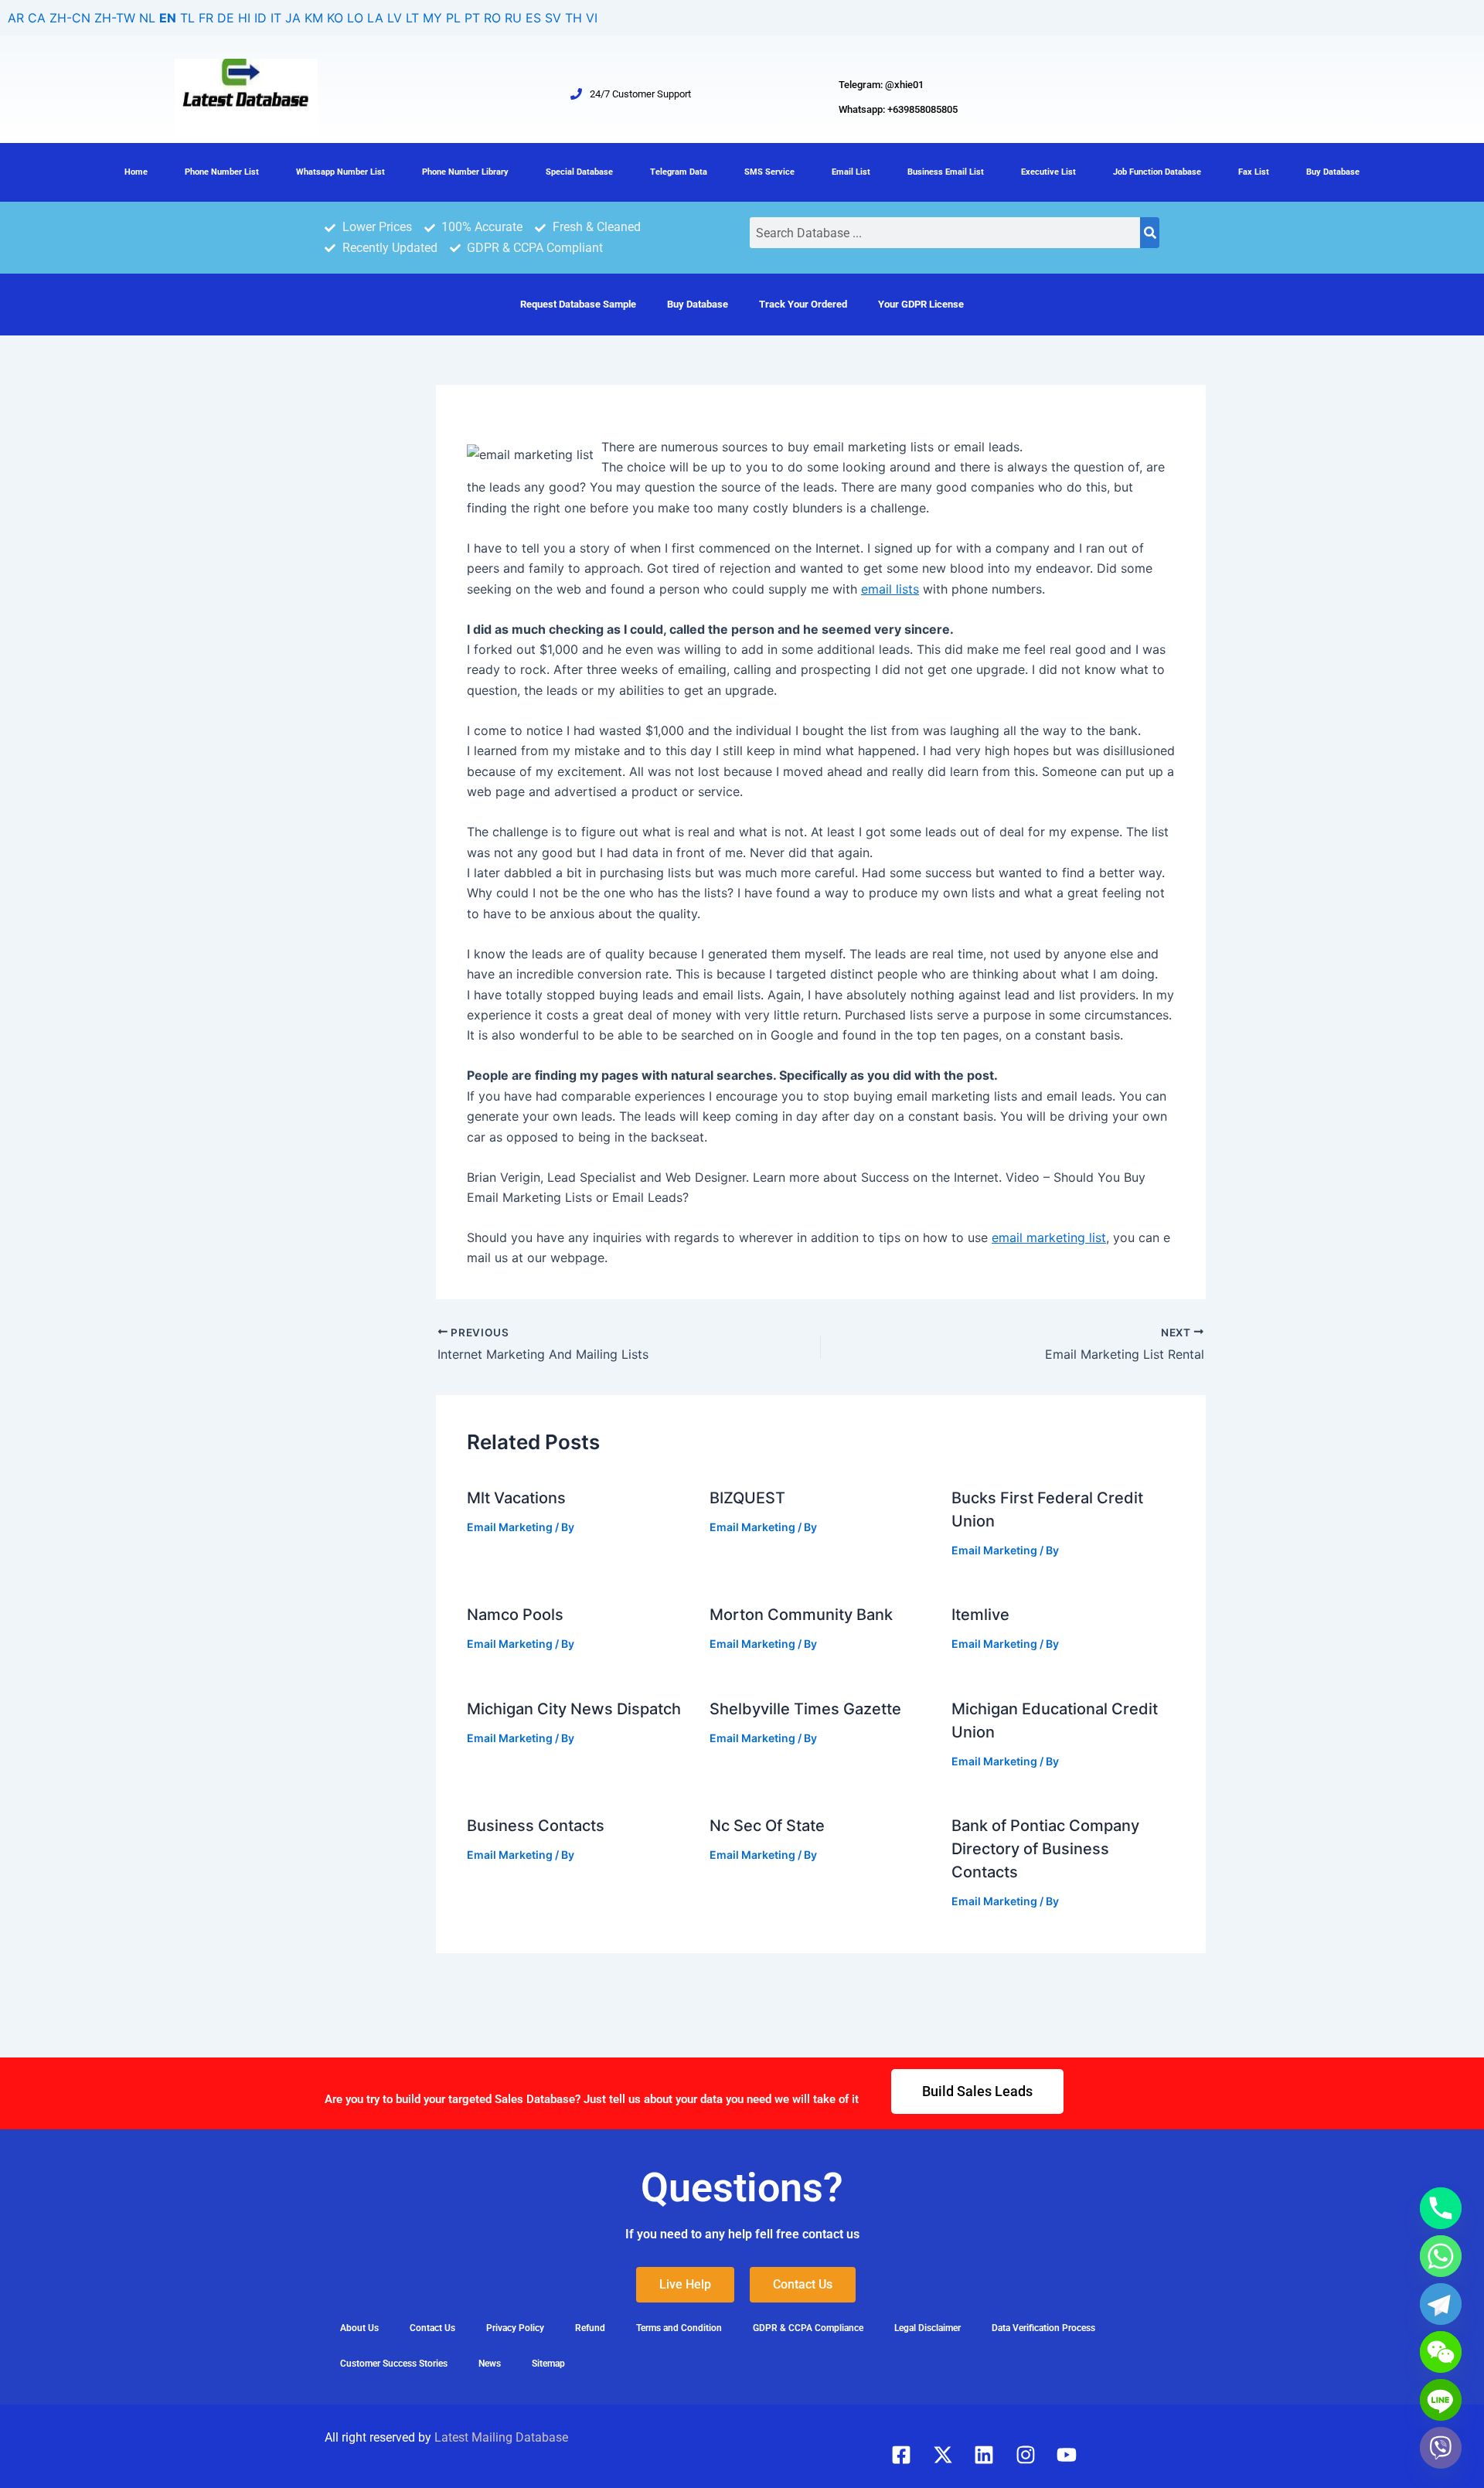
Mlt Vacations (516, 1498)
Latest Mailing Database (501, 2437)
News (490, 2364)
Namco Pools (515, 1615)
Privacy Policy (515, 2328)
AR (16, 18)
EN (168, 18)
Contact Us (432, 2328)
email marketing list (1049, 1237)
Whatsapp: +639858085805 (898, 109)
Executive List (1048, 172)
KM (314, 18)
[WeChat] (1441, 2352)
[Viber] (1441, 2448)
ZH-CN (70, 18)
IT (276, 18)
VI (592, 18)
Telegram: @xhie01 (881, 85)
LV (395, 18)
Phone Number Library (465, 172)
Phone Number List (222, 172)
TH (574, 18)
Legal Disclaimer (927, 2328)
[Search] (1150, 233)
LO (355, 18)
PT (472, 18)
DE (226, 18)
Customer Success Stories (394, 2364)
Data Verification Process (1043, 2328)
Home (136, 172)
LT (412, 18)
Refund (590, 2328)
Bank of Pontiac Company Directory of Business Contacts (1045, 1849)
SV (553, 18)
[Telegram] (1441, 2304)
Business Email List (946, 172)
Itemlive (980, 1615)
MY (432, 18)
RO (492, 18)
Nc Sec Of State (767, 1826)
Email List (851, 172)
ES (533, 18)
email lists (890, 589)
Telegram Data (679, 172)
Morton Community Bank (801, 1615)
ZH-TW (115, 18)
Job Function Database (1157, 172)
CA (37, 18)
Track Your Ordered (803, 304)
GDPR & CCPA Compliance (808, 2328)
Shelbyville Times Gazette (805, 1709)
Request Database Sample (578, 304)
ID (260, 18)
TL (187, 18)
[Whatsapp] (1441, 2256)
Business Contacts (536, 1826)
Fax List (1254, 172)
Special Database (579, 172)
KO (335, 18)
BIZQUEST (747, 1498)
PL (453, 18)
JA (293, 18)
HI (244, 18)
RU (513, 18)
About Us (359, 2328)
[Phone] (1441, 2208)
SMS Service (769, 172)
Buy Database (1333, 172)
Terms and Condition (679, 2328)
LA (375, 18)
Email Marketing (510, 1527)
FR (206, 18)
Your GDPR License (921, 304)
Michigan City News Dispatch (574, 1709)
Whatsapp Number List (340, 172)
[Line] (1441, 2400)
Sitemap (548, 2364)
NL (147, 18)
